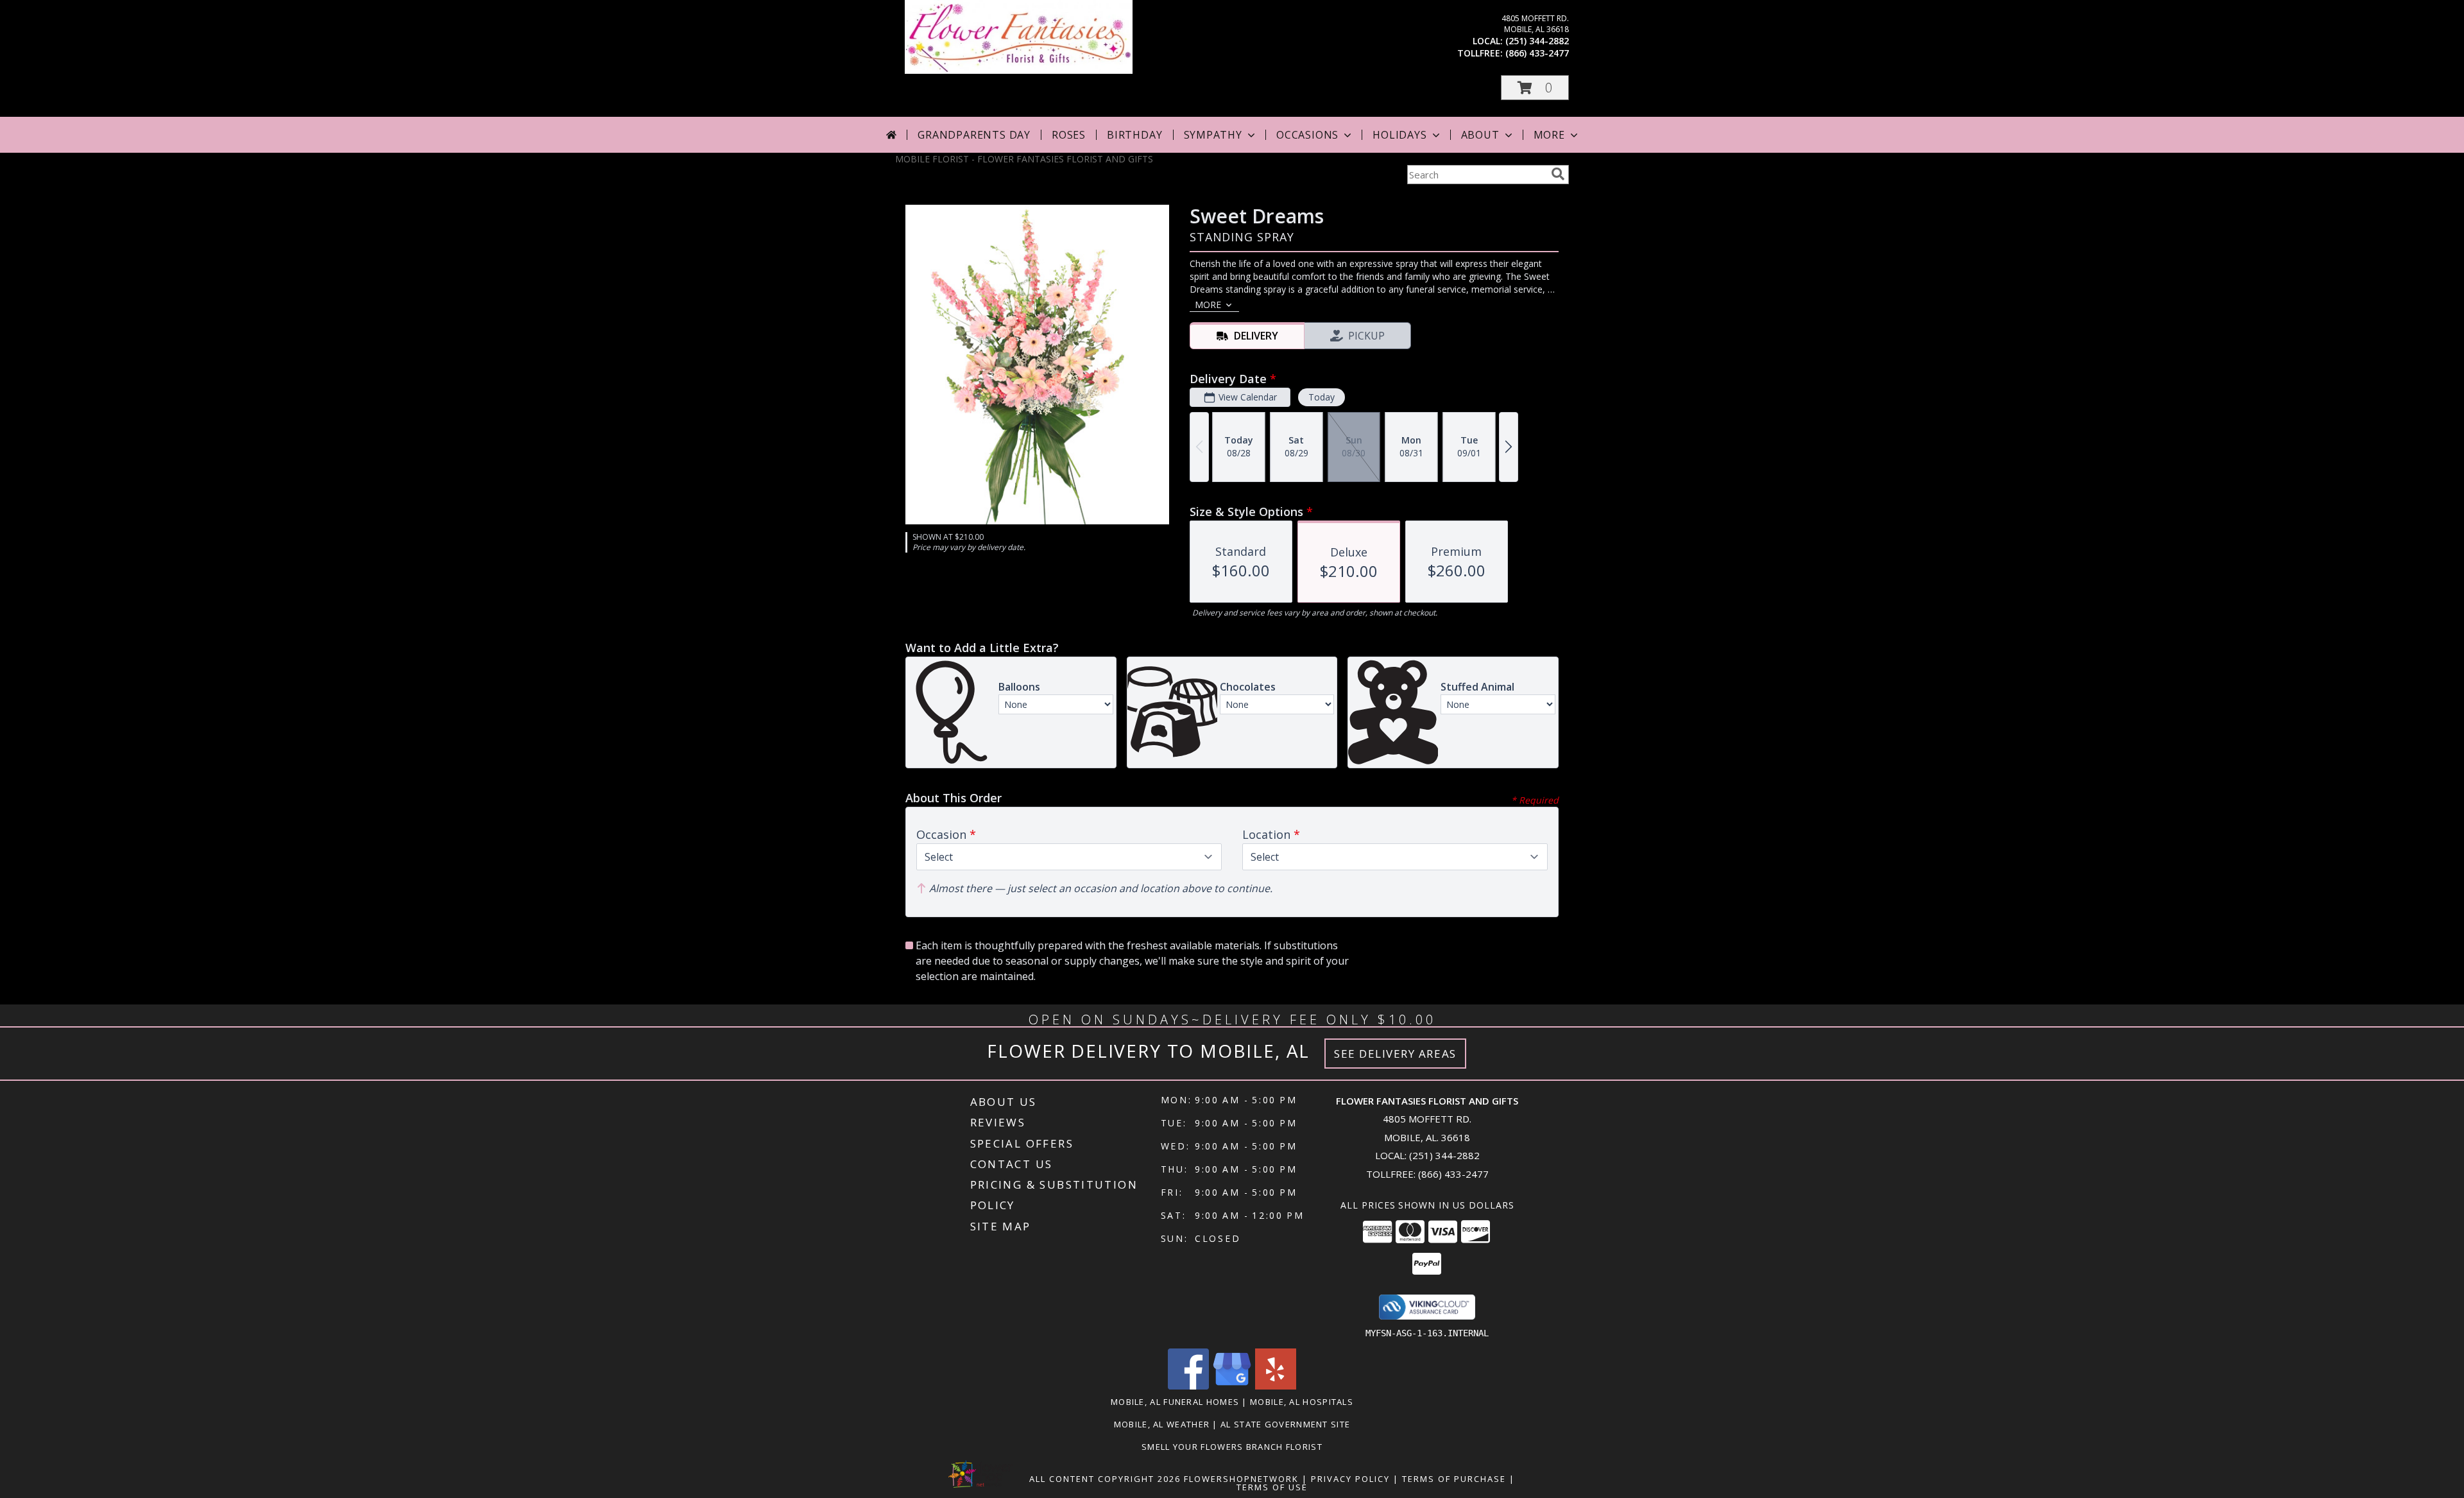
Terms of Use (1272, 1487)
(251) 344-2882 (1537, 41)
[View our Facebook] (1188, 1386)
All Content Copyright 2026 (1105, 1479)
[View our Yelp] (1276, 1386)
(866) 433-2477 (1537, 53)
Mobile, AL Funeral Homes (1175, 1402)
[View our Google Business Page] (1232, 1386)
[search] (1558, 174)
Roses (1069, 135)
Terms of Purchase (1454, 1479)
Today (1322, 397)
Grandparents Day (974, 135)
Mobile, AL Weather (1162, 1424)
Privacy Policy (1350, 1479)
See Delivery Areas (1395, 1054)
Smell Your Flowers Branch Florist (1232, 1447)
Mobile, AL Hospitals (1302, 1402)
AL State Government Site (1285, 1424)
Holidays (1399, 135)
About (1480, 135)
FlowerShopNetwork (1241, 1479)
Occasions (1307, 135)
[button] (1535, 88)
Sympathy (1213, 135)
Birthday (1134, 135)
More (1549, 135)
